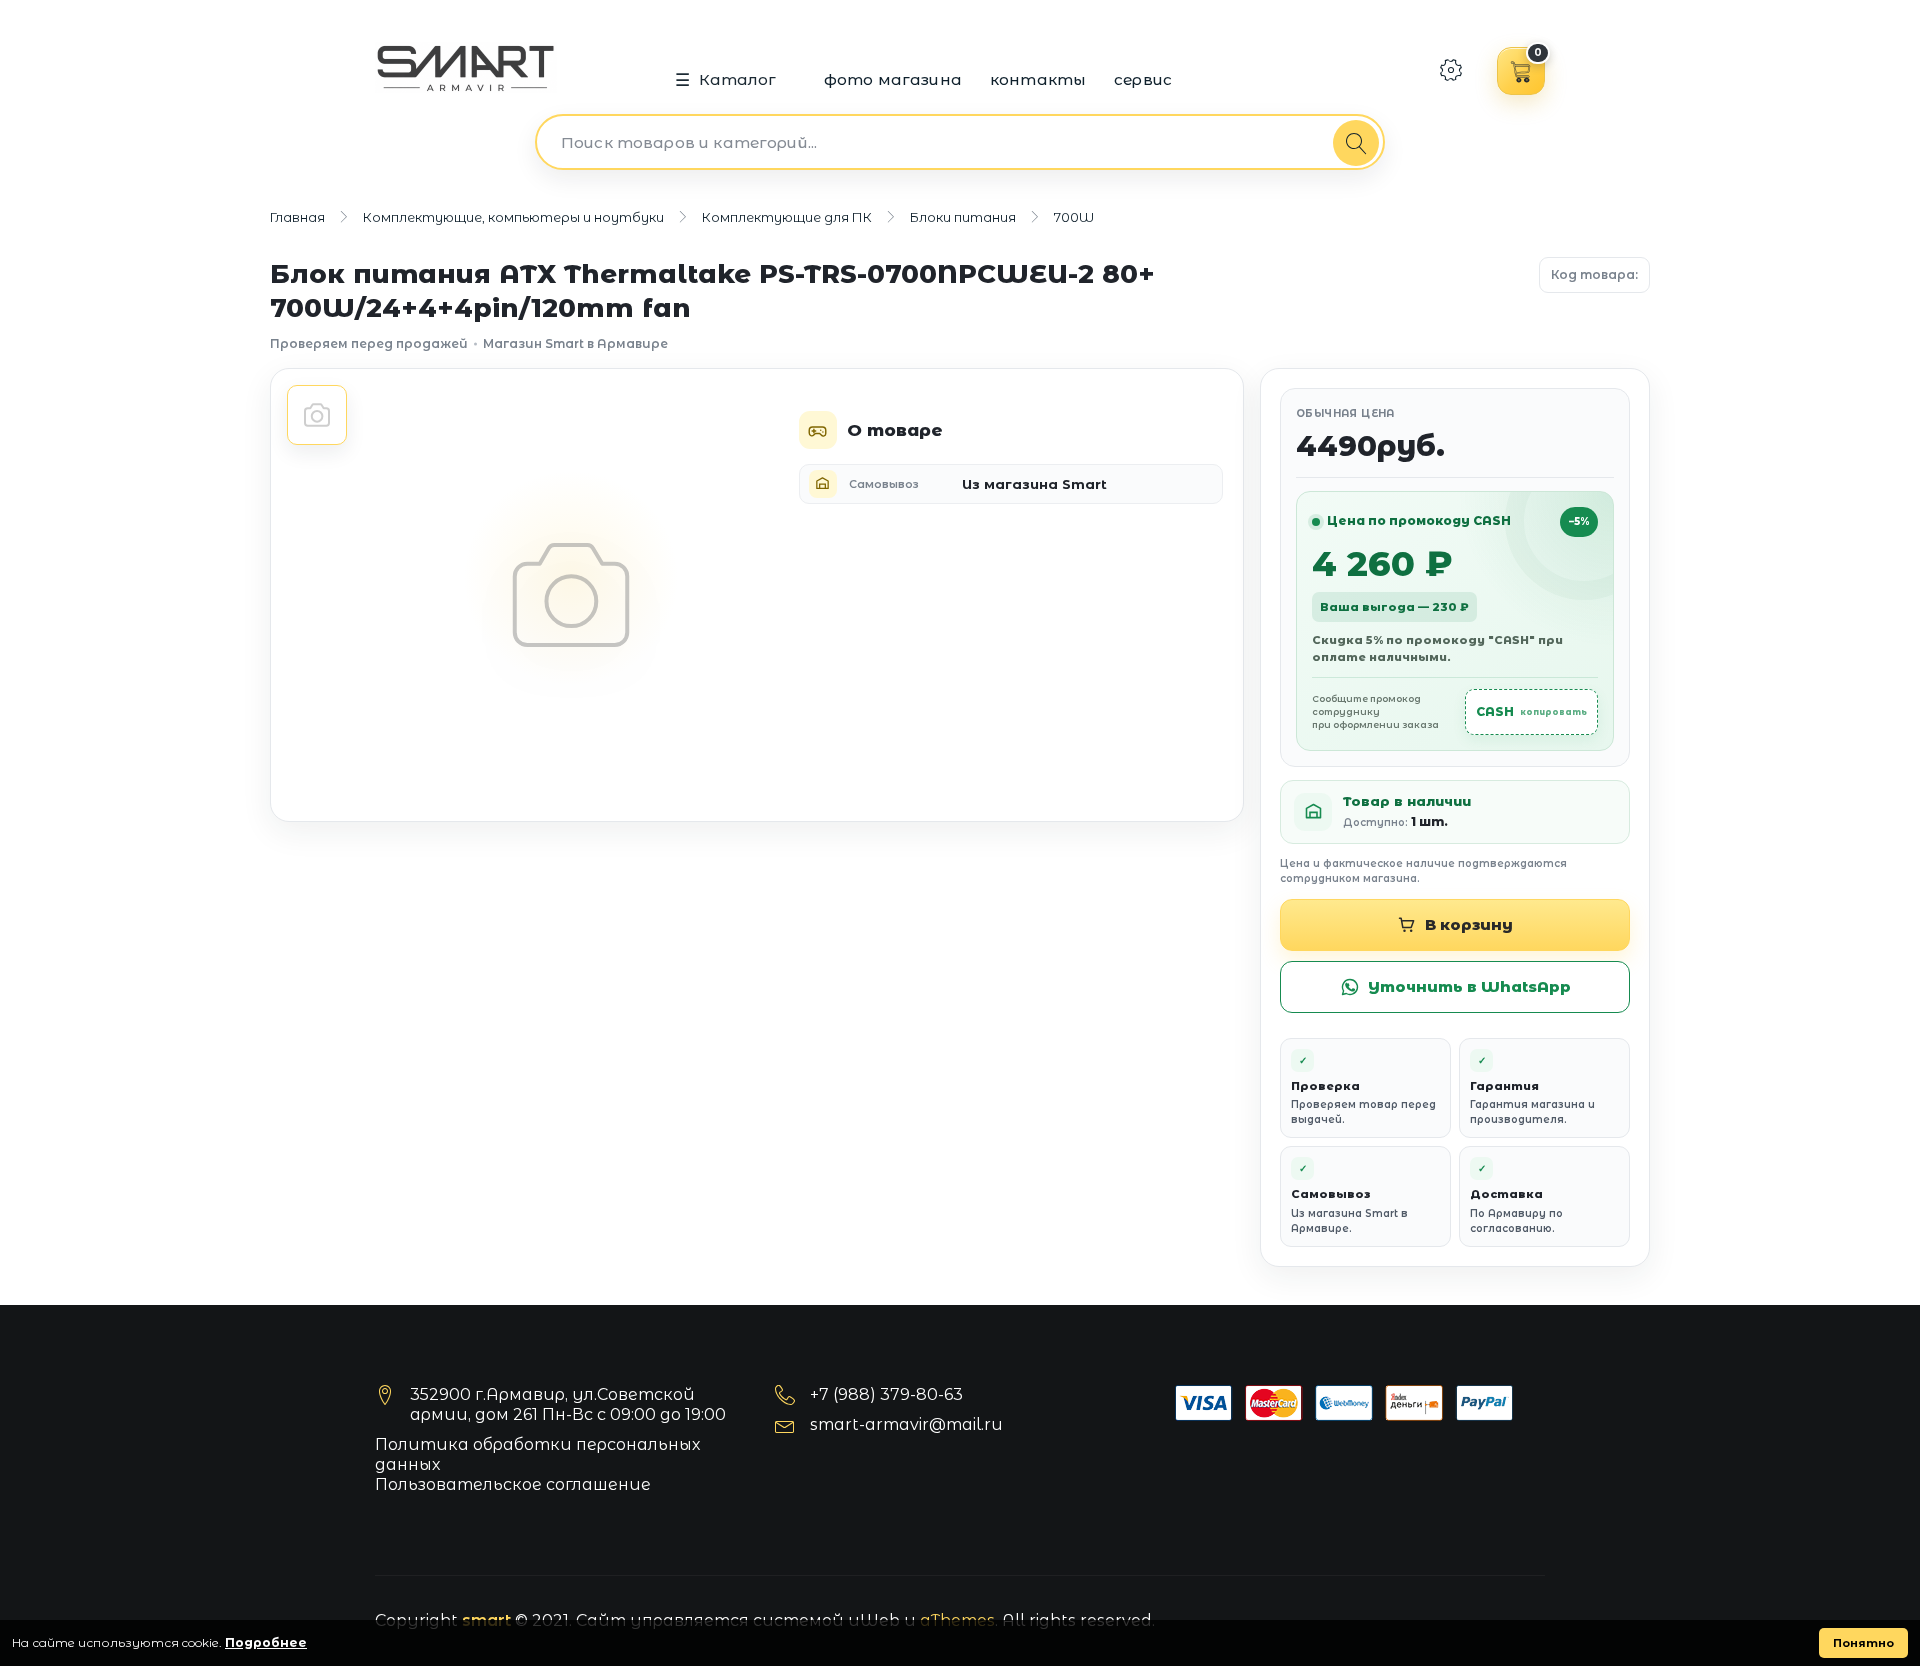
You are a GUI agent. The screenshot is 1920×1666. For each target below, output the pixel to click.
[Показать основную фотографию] (317, 415)
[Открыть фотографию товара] (571, 595)
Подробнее (266, 1642)
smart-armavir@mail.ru (906, 1424)
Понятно (1863, 1643)
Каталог (738, 79)
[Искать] (1356, 143)
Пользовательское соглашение (513, 1484)
